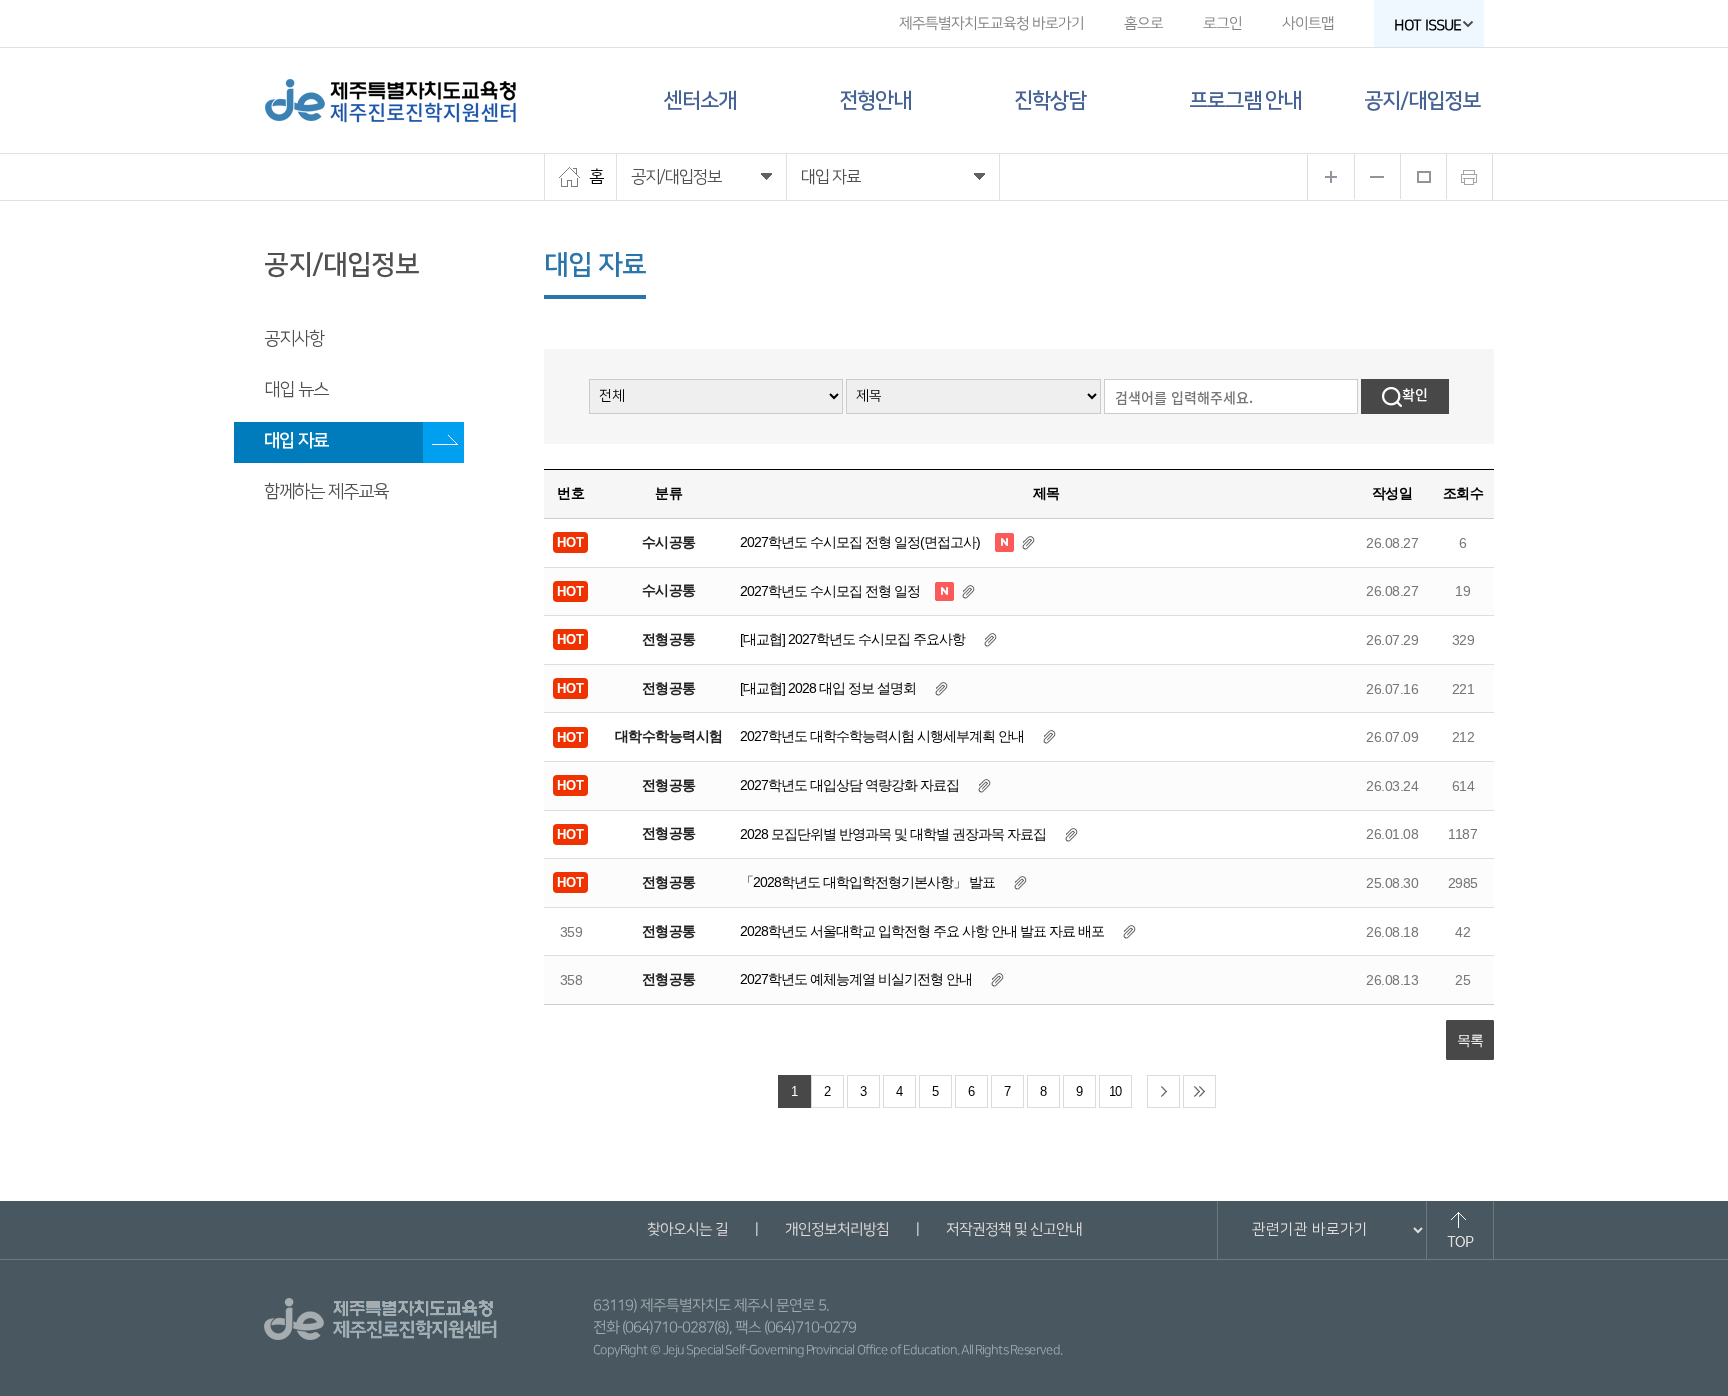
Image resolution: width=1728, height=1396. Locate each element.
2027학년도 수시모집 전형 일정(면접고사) (860, 542)
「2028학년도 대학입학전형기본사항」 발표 (867, 882)
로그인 (1222, 23)
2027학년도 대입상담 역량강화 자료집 (849, 785)
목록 (1470, 1040)
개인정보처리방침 (836, 1229)
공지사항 (294, 339)
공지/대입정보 (1422, 100)
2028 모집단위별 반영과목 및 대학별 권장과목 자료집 (893, 834)
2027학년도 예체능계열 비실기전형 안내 (856, 979)
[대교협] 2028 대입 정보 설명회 (829, 688)
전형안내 (875, 100)
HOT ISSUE (1427, 25)
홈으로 (1143, 23)
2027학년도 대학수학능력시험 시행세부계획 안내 (882, 736)
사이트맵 (1308, 23)
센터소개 (700, 100)
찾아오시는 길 (686, 1229)
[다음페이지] (1163, 1091)
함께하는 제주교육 (326, 492)
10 (1115, 1092)
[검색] (1405, 396)
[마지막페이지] (1199, 1091)
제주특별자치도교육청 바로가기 (991, 23)
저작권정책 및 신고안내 (1013, 1229)
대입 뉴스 (296, 390)
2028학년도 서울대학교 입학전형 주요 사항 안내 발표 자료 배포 (922, 931)
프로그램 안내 (1245, 100)
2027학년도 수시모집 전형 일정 (830, 591)
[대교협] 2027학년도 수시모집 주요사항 (852, 639)
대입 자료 (296, 441)
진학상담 (1050, 100)
